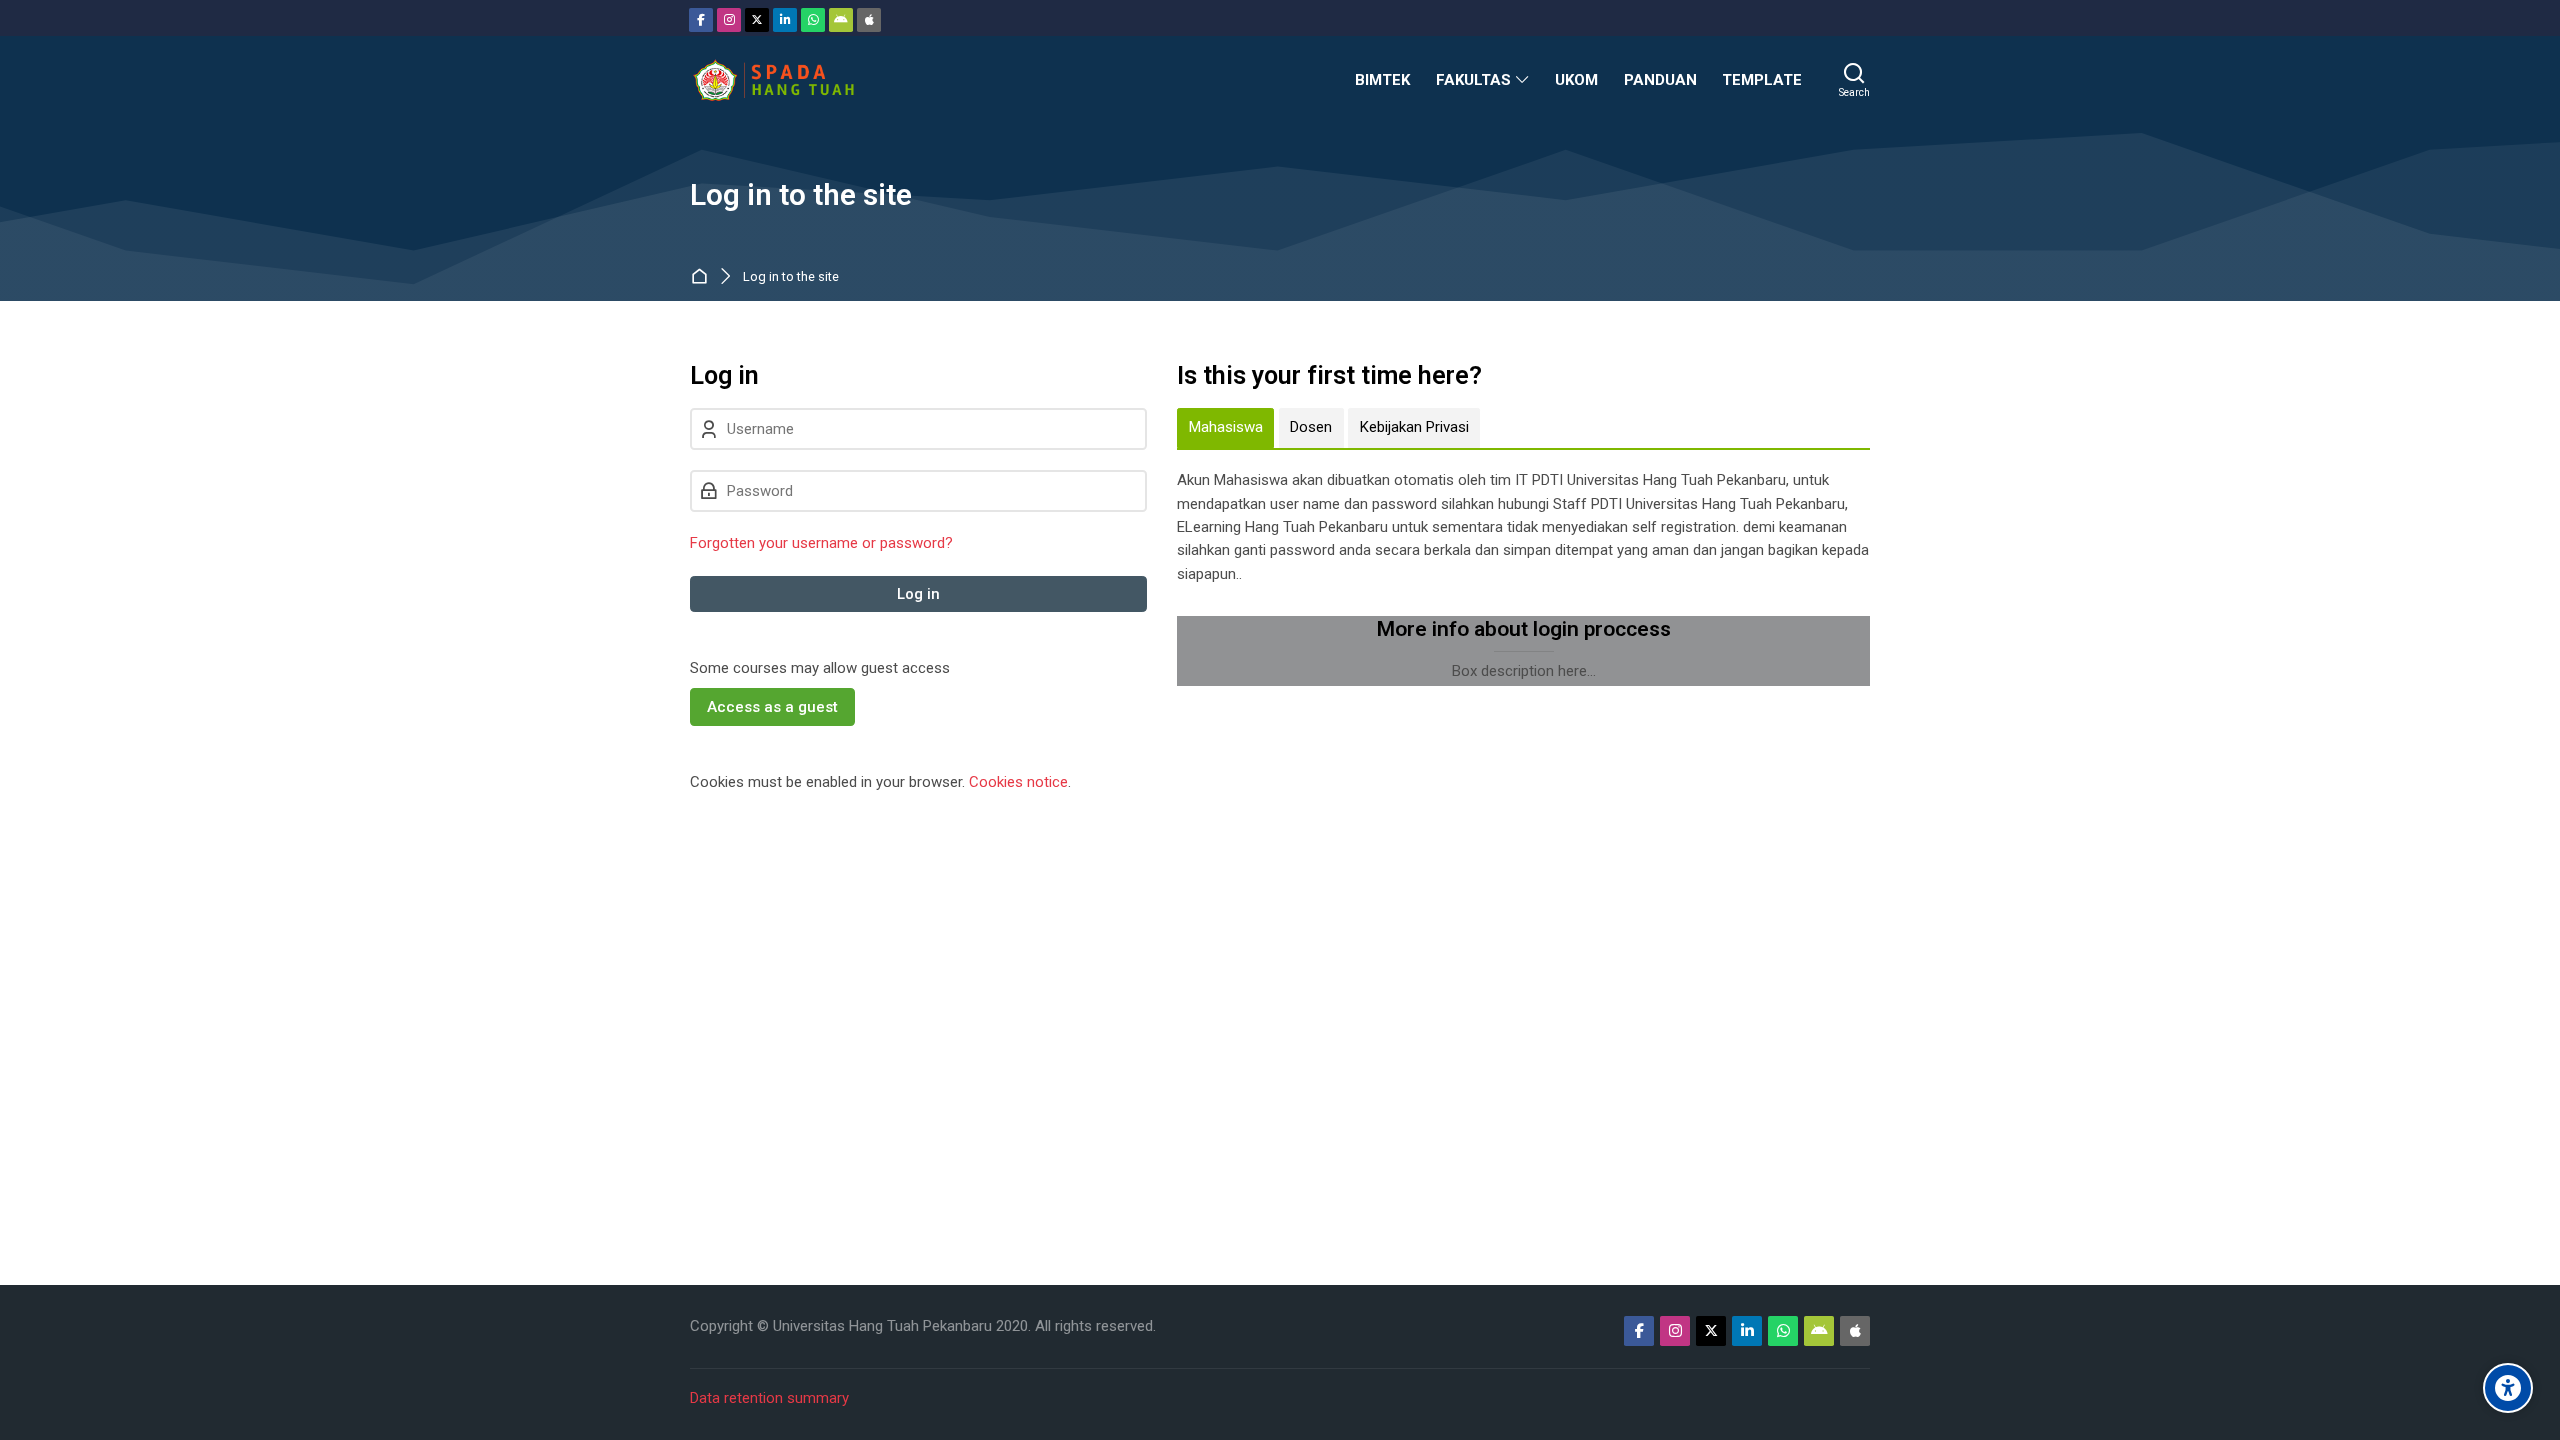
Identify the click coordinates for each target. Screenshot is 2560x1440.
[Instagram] (729, 20)
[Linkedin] (785, 20)
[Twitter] (757, 20)
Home (703, 277)
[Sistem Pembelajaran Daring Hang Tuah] (773, 80)
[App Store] (869, 20)
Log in (918, 594)
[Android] (841, 20)
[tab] (1225, 428)
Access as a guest (772, 707)
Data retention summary (769, 1398)
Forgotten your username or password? (821, 543)
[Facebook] (701, 20)
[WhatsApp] (813, 20)
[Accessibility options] (2508, 1388)
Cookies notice (1018, 782)
